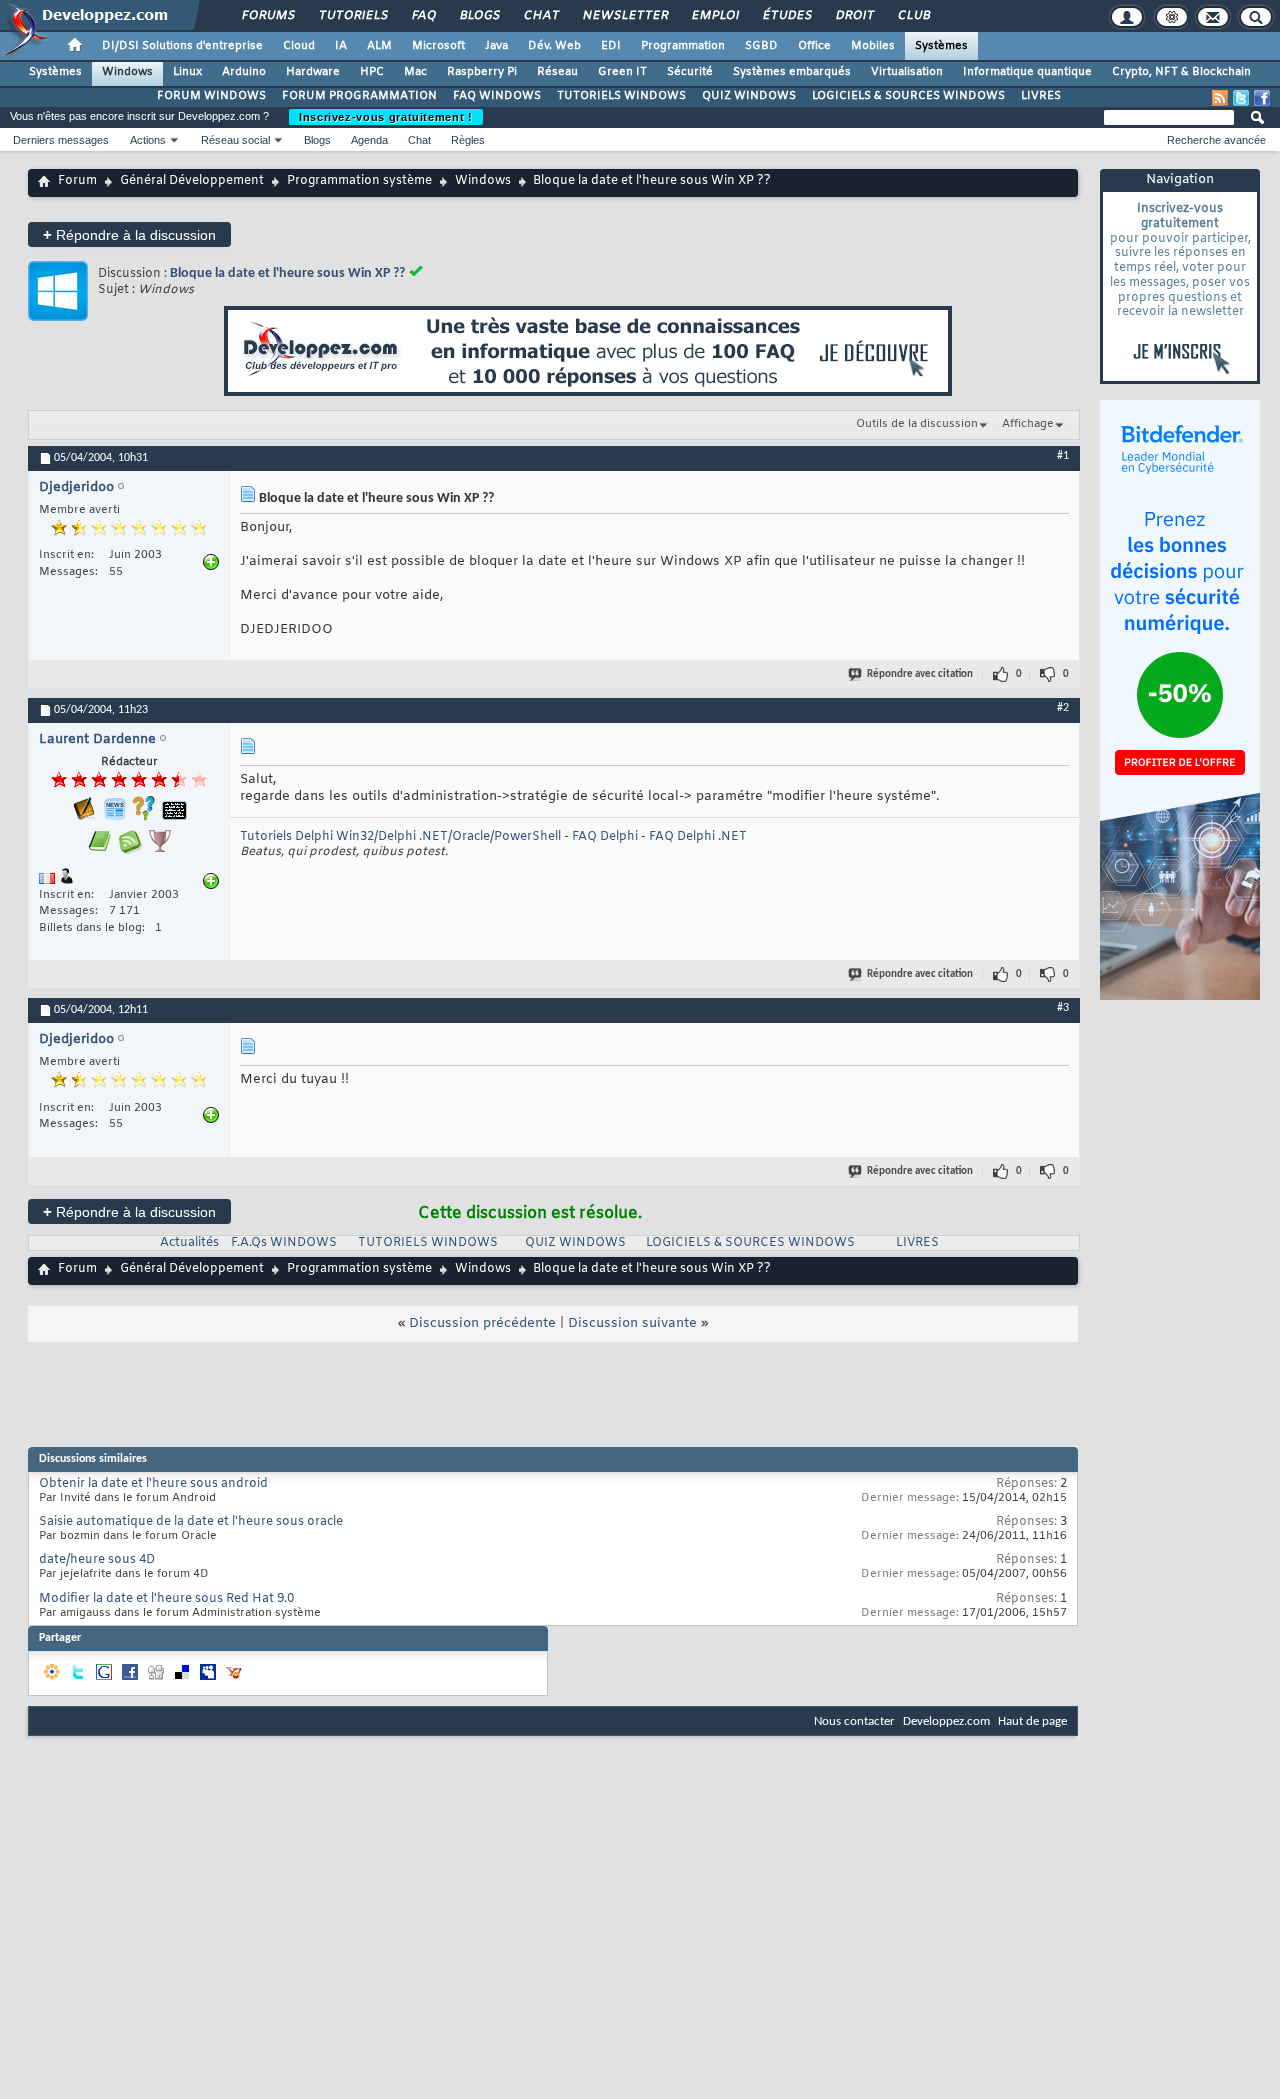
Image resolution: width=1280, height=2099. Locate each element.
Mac (415, 72)
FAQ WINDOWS (497, 96)
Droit (854, 16)
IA (341, 46)
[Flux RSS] (1220, 98)
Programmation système (359, 181)
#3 (1063, 1008)
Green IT (622, 72)
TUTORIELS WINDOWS (621, 96)
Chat (540, 16)
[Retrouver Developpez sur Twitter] (1241, 98)
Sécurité (690, 72)
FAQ (423, 16)
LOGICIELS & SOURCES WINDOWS (908, 96)
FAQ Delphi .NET (698, 837)
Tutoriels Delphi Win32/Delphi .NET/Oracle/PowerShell (400, 837)
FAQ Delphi (605, 837)
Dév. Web (554, 46)
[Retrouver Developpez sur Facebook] (1262, 98)
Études (786, 16)
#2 (1063, 708)
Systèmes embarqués (792, 72)
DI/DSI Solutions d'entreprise (182, 46)
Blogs (479, 16)
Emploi (714, 16)
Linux (187, 72)
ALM (379, 46)
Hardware (313, 72)
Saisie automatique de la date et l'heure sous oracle (191, 1522)
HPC (372, 72)
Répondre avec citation (920, 674)
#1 (1063, 456)
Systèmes (941, 46)
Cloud (299, 46)
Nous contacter (854, 1721)
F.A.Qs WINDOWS (284, 1243)
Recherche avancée (1216, 140)
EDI (611, 46)
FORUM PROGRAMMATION (359, 96)
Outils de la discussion (917, 424)
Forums (267, 16)
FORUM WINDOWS (211, 96)
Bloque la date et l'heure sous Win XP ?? (287, 273)
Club (913, 16)
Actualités (189, 1243)
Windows (127, 72)
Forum (77, 181)
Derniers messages (61, 140)
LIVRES (1041, 96)
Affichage (1028, 424)
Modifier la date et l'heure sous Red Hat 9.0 (166, 1599)
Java (496, 46)
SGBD (761, 46)
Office (814, 46)
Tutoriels (352, 16)
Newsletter (624, 16)
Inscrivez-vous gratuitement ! (386, 117)
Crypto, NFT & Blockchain (1181, 72)
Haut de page (1032, 1721)
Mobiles (873, 46)
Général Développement (192, 181)
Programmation (683, 46)
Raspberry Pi (482, 72)
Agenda (369, 140)
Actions (148, 140)
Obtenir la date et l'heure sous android (153, 1484)
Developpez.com (946, 1721)
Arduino (244, 72)
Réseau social (235, 140)
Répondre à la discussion (129, 234)
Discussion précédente (482, 1323)
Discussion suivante (632, 1323)
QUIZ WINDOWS (749, 96)
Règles (468, 140)
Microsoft (438, 46)
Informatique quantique (1027, 72)
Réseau (557, 72)
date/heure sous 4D (97, 1560)
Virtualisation (907, 72)
